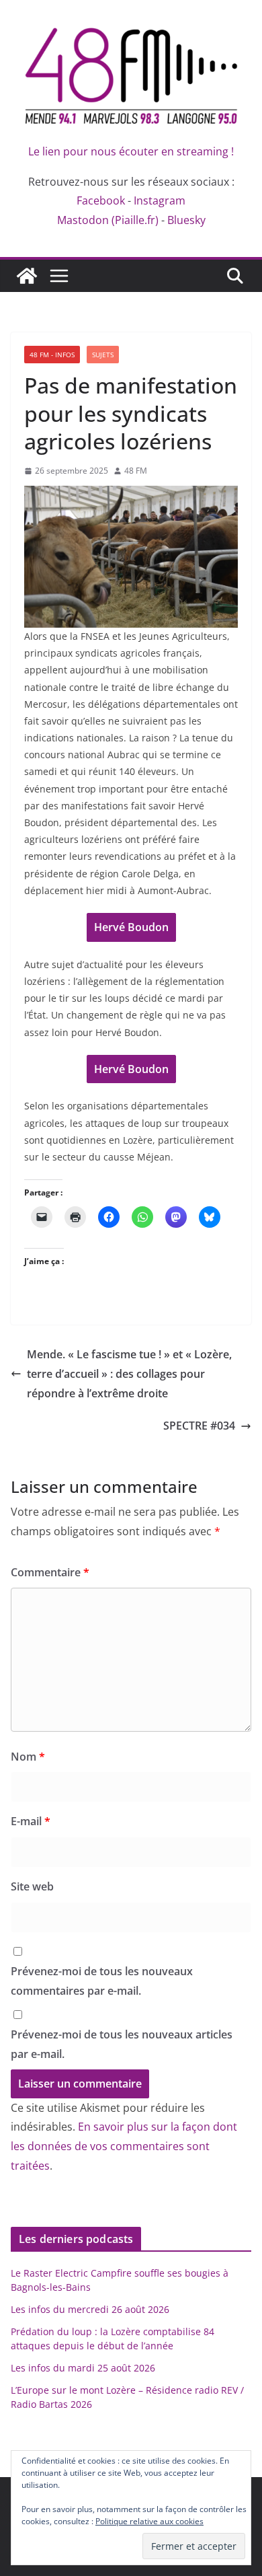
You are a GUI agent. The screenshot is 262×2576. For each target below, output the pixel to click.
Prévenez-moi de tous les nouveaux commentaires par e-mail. (102, 1981)
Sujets (103, 355)
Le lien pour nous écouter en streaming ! (131, 151)
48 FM (136, 471)
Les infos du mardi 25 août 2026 (83, 2368)
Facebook (101, 200)
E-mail (31, 1821)
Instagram (160, 200)
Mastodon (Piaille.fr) (108, 220)
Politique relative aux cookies (149, 2521)
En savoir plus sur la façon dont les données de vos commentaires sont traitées (124, 2146)
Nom (28, 1757)
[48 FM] (27, 276)
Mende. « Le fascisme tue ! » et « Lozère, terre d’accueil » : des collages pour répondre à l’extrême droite (129, 1374)
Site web (32, 1886)
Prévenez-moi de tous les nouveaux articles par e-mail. (122, 2044)
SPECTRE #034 (199, 1426)
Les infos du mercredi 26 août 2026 (90, 2309)
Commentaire (50, 1572)
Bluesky (186, 220)
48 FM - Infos (52, 355)
